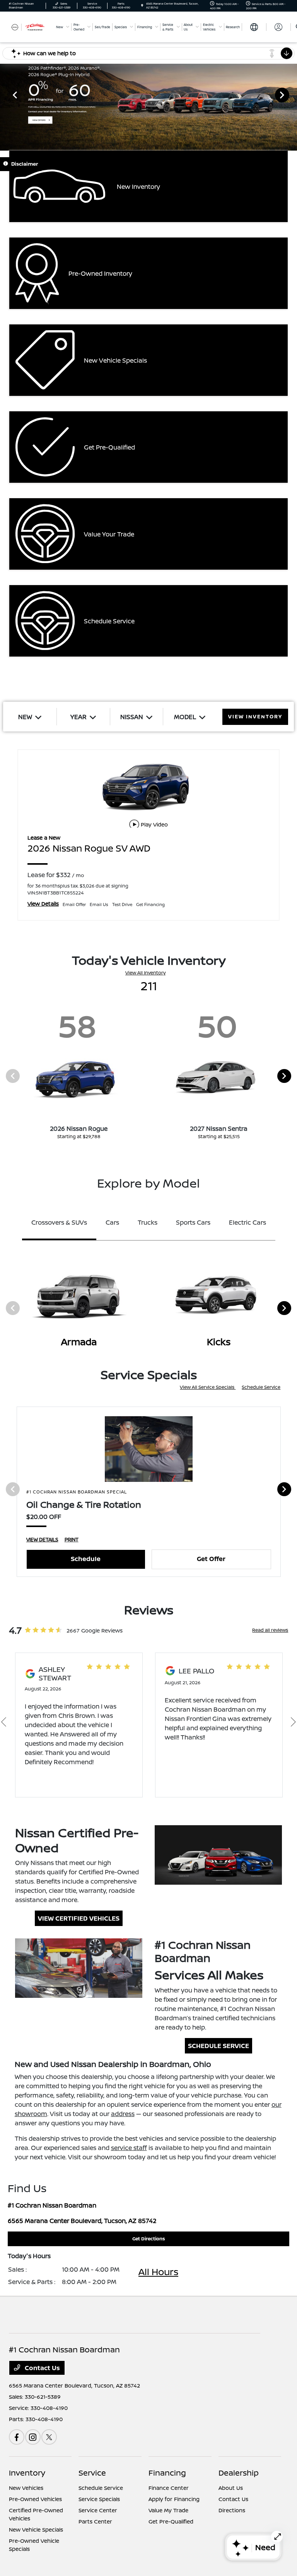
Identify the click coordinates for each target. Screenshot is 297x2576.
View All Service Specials (208, 1387)
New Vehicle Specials (36, 2529)
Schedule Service (261, 1387)
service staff (129, 2148)
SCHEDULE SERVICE (218, 2046)
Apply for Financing (174, 2499)
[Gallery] (148, 95)
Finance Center (169, 2488)
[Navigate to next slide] (291, 95)
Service (92, 2473)
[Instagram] (33, 2437)
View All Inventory (145, 973)
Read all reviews (270, 1630)
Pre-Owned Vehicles (35, 2499)
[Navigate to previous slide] (6, 95)
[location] (142, 6)
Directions (232, 2510)
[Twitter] (49, 2437)
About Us (231, 2488)
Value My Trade (168, 2510)
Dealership (239, 2473)
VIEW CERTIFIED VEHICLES (79, 1918)
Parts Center (95, 2521)
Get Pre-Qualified (171, 2521)
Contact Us (42, 2368)
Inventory (27, 2473)
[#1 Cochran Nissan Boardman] (30, 27)
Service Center (98, 2510)
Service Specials (99, 2499)
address (123, 2114)
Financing (167, 2473)
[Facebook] (17, 2437)
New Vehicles (26, 2488)
